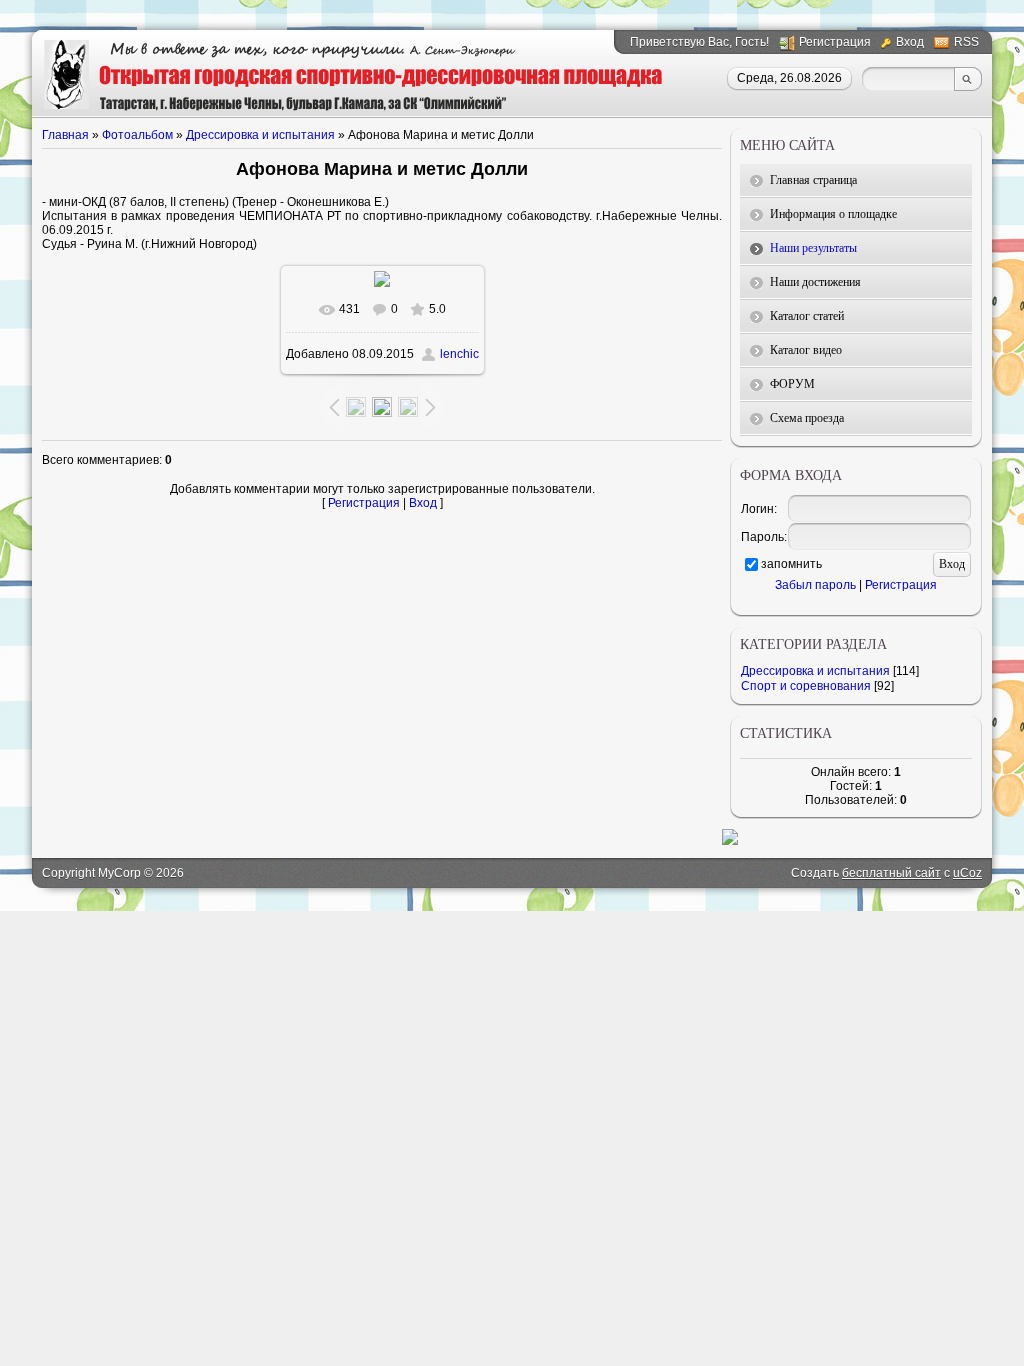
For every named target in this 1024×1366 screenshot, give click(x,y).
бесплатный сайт (891, 873)
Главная (65, 135)
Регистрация (835, 42)
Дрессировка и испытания (260, 135)
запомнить (791, 564)
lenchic (459, 354)
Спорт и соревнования (806, 686)
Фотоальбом (137, 135)
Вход (910, 42)
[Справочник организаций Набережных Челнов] (730, 841)
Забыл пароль (815, 585)
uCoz (967, 873)
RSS (966, 42)
